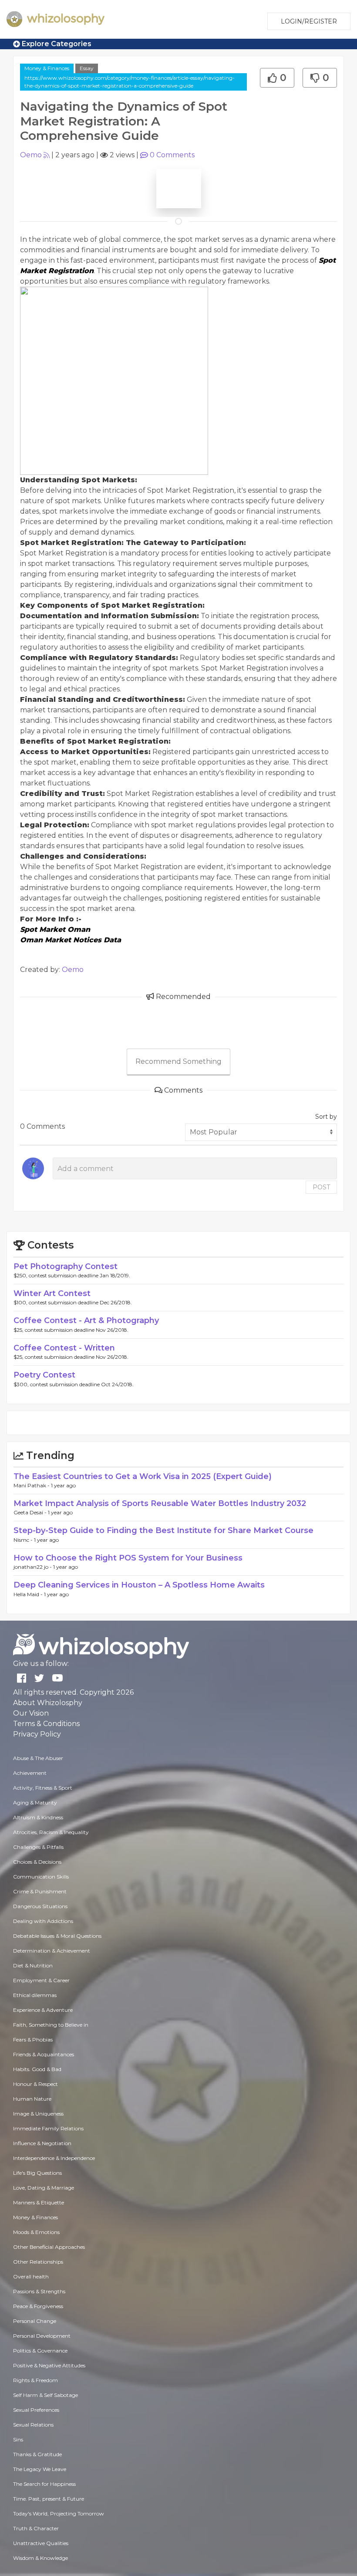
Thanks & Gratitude (37, 2454)
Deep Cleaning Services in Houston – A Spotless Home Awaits (139, 1585)
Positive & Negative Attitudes (49, 2365)
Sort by (326, 1117)
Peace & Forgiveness (38, 2306)
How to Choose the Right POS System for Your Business (128, 1558)
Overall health (31, 2276)
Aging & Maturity (35, 1803)
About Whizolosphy (48, 1703)
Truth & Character (36, 2528)
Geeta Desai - (31, 1512)
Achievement (30, 1773)
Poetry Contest (44, 1375)
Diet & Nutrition (33, 1965)
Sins (18, 2439)
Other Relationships (38, 2262)
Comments (172, 155)
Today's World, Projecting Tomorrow (59, 2513)
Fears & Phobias (33, 2039)
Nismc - (24, 1540)
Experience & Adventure (43, 2010)
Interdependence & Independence (54, 2158)
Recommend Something (178, 1061)
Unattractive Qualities (41, 2543)
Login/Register (309, 21)
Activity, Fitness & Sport (43, 1788)
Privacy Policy (37, 1734)
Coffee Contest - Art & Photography (86, 1320)
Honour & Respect (35, 2084)
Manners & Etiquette (39, 2202)
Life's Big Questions (37, 2173)
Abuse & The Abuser (38, 1758)
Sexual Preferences (36, 2410)
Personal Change (35, 2321)
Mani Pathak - (32, 1485)
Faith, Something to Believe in (51, 2025)
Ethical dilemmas (35, 1995)
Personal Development (42, 2336)
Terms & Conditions (46, 1724)
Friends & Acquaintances (44, 2054)
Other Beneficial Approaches (49, 2247)
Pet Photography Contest (66, 1266)
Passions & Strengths (39, 2291)
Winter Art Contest (52, 1293)
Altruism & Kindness (38, 1817)
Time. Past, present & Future (49, 2499)
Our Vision (31, 1713)
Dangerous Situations (40, 1906)
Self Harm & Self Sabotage (45, 2395)
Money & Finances (47, 68)
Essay (87, 68)
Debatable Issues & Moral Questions (57, 1936)
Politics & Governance (40, 2351)
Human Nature (32, 2099)
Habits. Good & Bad (37, 2069)
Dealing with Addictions (43, 1921)
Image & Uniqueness (38, 2114)
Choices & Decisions (37, 1862)
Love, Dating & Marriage (44, 2188)
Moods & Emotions (36, 2232)
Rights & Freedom (35, 2380)
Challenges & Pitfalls (38, 1847)
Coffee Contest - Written (64, 1348)
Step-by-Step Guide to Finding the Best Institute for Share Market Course (163, 1530)
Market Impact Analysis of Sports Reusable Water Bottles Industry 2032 (160, 1503)
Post (321, 1187)
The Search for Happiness (44, 2484)
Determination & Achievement (52, 1951)
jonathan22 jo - (33, 1567)
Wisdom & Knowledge (40, 2558)
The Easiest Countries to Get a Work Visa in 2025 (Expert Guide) (143, 1476)
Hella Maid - (29, 1594)
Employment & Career (41, 1980)
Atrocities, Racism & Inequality (51, 1832)
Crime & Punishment (40, 1891)
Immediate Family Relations (48, 2128)
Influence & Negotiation (42, 2143)
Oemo (31, 155)
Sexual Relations (33, 2425)
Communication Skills (41, 1877)
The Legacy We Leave (40, 2469)
